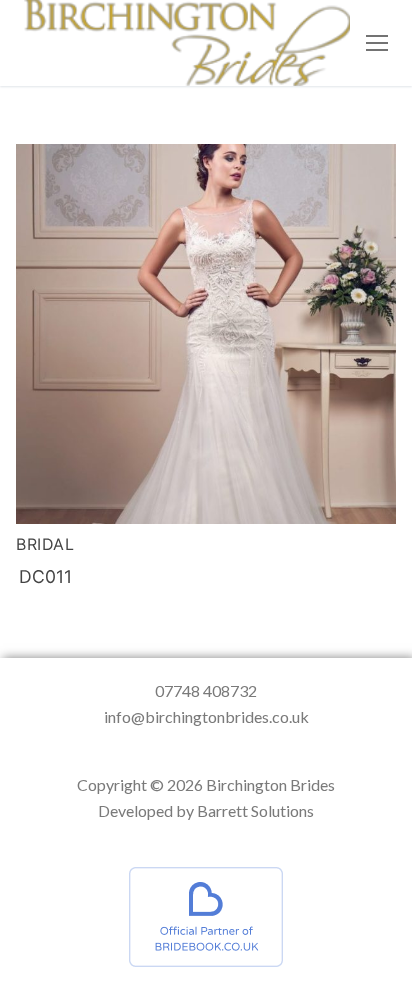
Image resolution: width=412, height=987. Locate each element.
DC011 (45, 576)
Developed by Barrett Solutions (206, 810)
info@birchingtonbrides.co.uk (206, 716)
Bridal (45, 544)
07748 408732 (206, 690)
